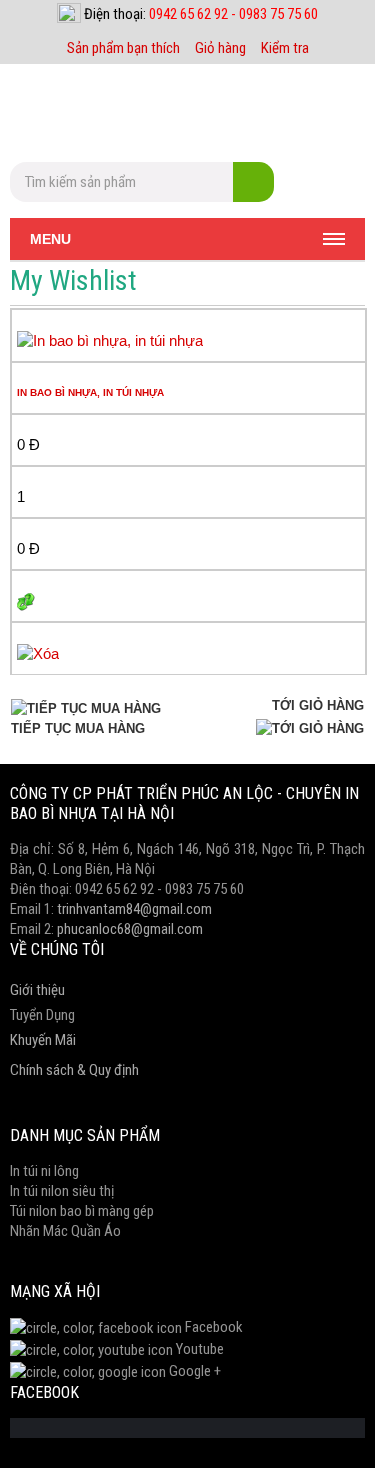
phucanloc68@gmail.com (130, 929)
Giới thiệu (37, 990)
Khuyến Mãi (43, 1040)
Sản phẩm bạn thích (123, 48)
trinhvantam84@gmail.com (134, 909)
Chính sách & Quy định (74, 1070)
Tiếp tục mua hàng (78, 728)
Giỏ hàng (220, 48)
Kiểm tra (285, 48)
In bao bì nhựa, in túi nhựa (90, 392)
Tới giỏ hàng (318, 705)
